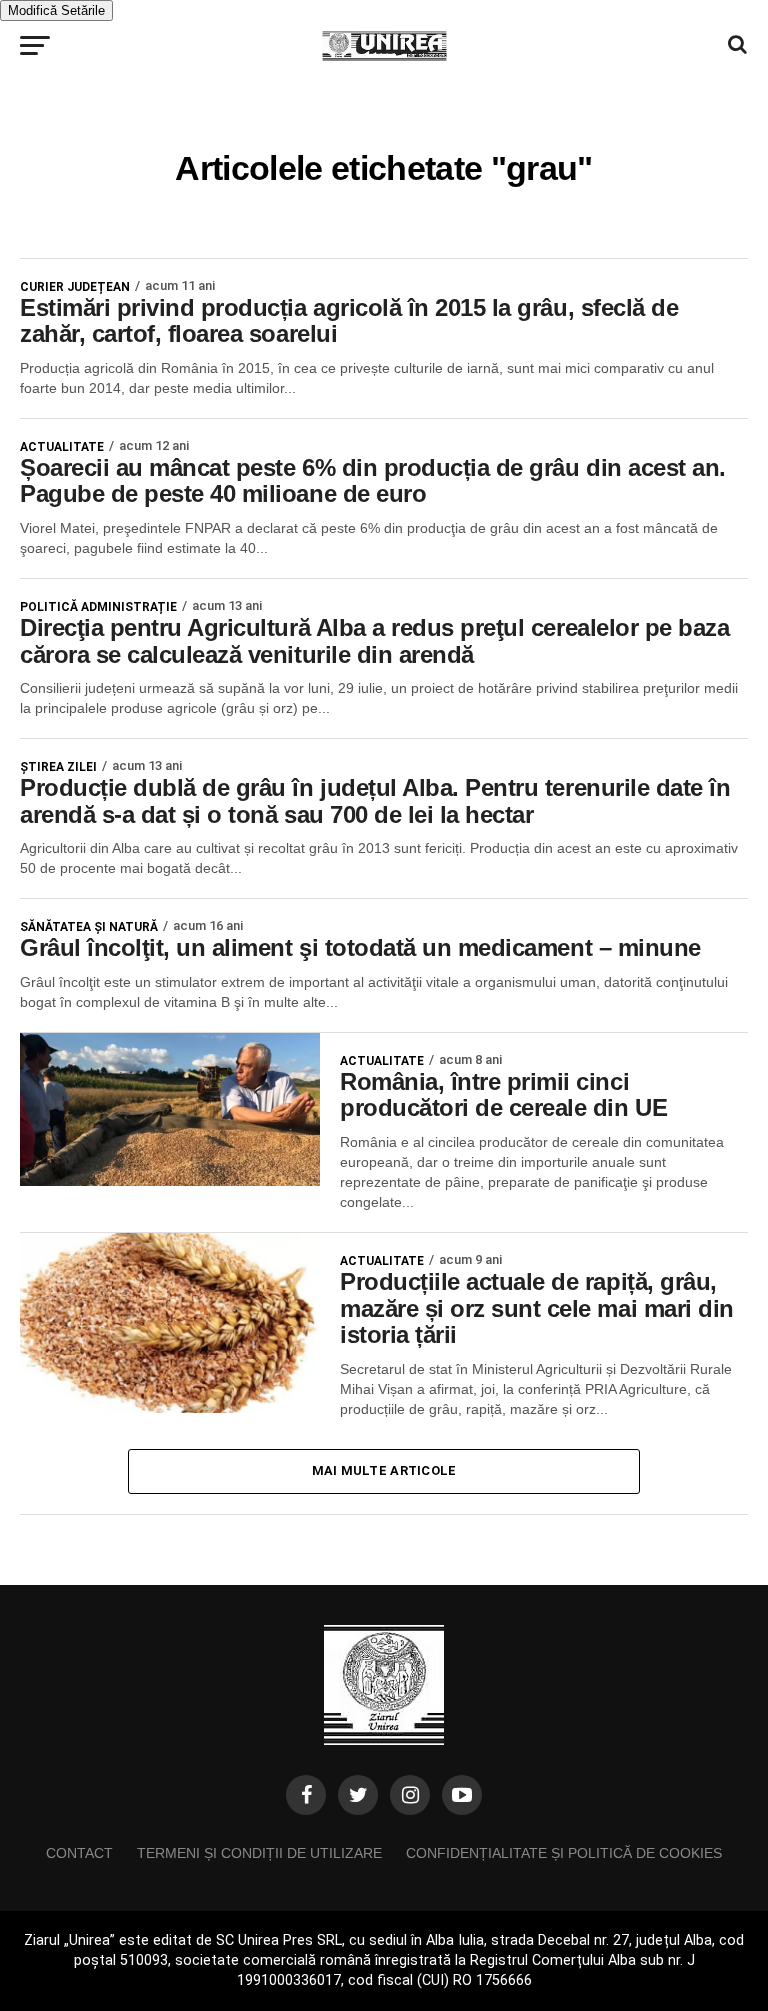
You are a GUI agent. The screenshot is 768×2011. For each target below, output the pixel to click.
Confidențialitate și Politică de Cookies (564, 1853)
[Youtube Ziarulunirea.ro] (462, 1795)
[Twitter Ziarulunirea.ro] (358, 1795)
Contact (79, 1853)
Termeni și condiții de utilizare (259, 1853)
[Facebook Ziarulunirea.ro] (306, 1795)
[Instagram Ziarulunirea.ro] (410, 1795)
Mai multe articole (384, 1470)
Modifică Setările (56, 10)
